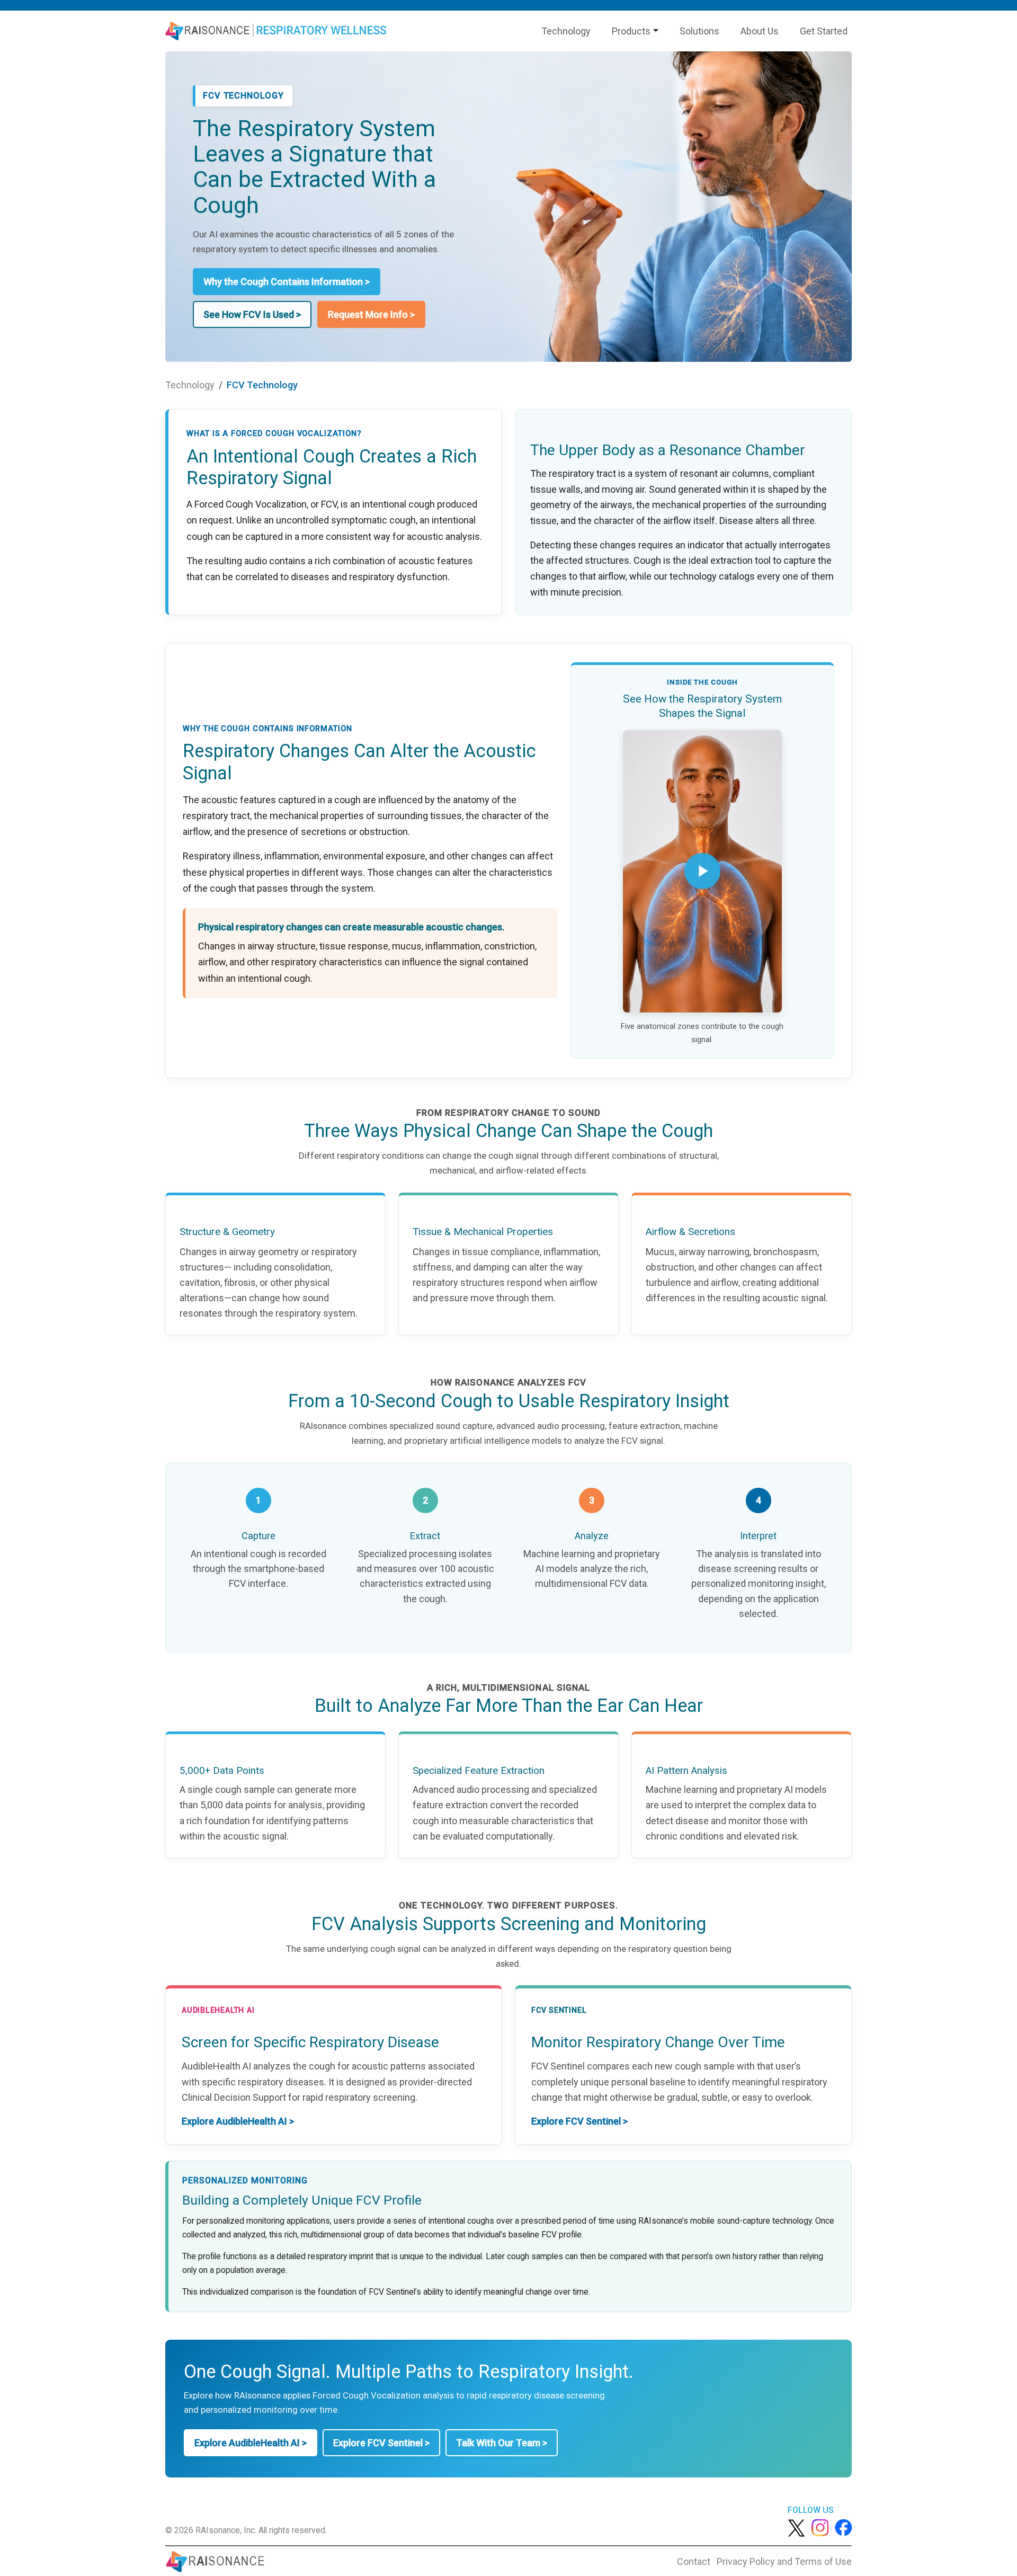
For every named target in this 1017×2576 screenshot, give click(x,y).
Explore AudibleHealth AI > (238, 2121)
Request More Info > (371, 314)
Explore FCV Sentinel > (579, 2121)
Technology (566, 31)
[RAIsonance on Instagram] (820, 2527)
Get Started (824, 31)
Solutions (699, 31)
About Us (760, 31)
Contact (694, 2561)
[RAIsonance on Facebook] (843, 2527)
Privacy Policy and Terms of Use (784, 2561)
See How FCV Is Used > (252, 314)
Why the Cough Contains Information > (287, 282)
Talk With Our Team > (502, 2443)
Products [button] (631, 31)
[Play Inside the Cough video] (702, 871)
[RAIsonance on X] (796, 2527)
